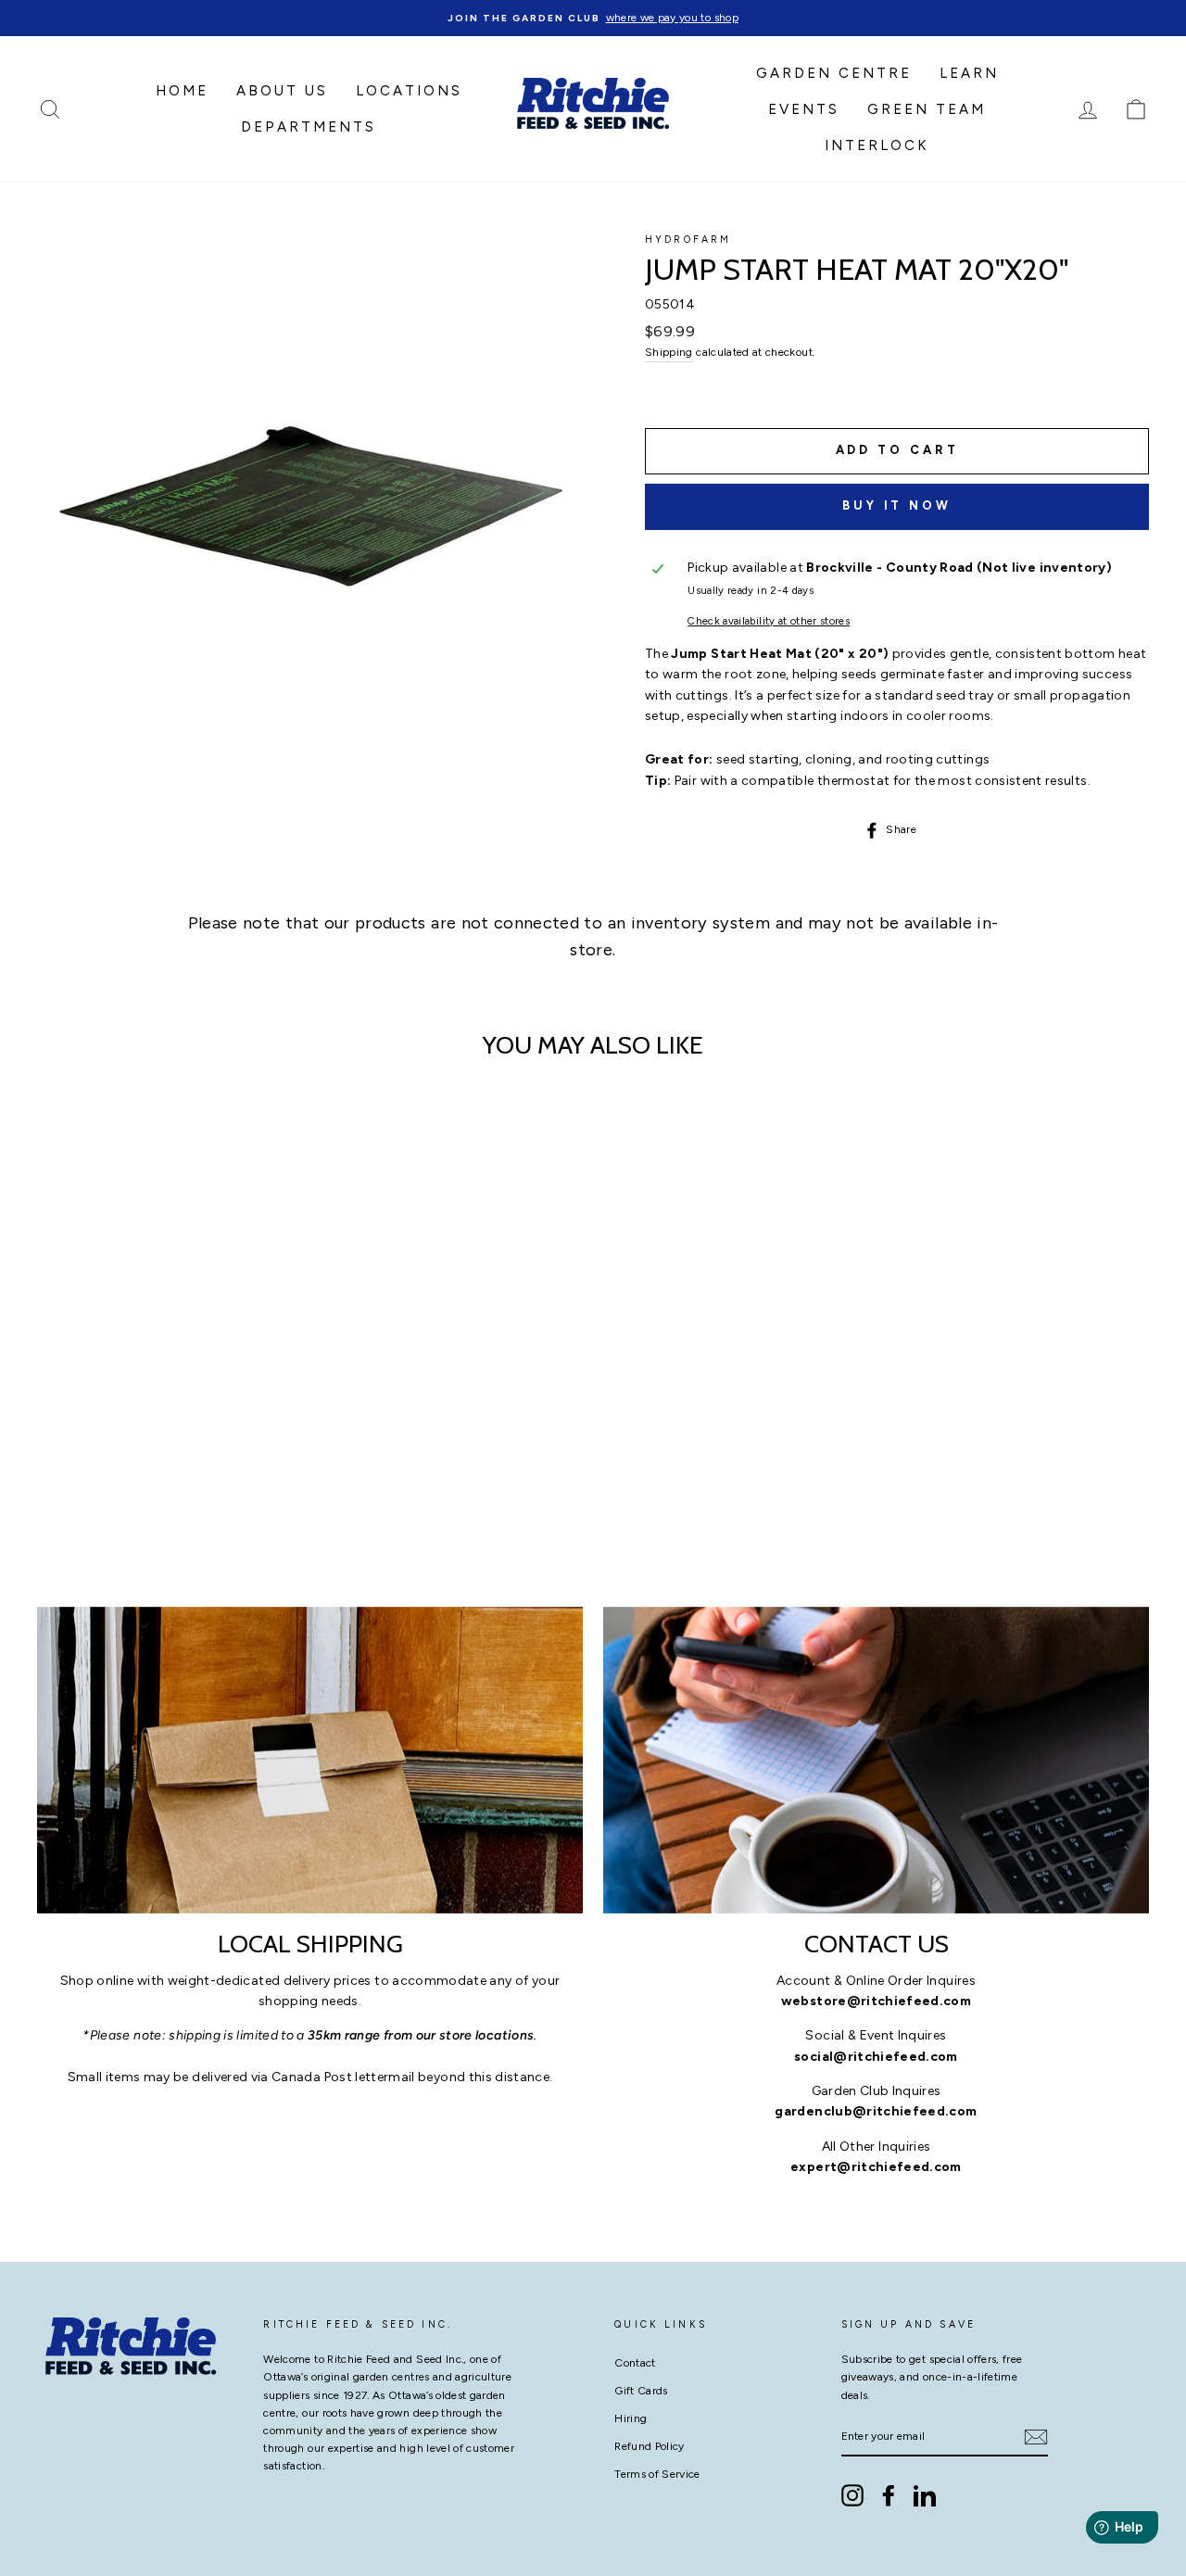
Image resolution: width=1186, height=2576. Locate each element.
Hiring (631, 2418)
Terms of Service (657, 2474)
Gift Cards (641, 2391)
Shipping (669, 352)
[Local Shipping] (310, 1760)
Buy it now (897, 505)
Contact (635, 2363)
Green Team (927, 109)
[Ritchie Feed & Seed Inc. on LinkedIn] (925, 2495)
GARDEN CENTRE (834, 73)
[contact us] (876, 1760)
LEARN (969, 73)
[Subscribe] (1036, 2437)
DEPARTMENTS (309, 127)
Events (804, 109)
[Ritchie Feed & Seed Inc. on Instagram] (852, 2495)
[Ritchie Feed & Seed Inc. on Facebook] (889, 2495)
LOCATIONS (409, 91)
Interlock (877, 145)
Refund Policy (650, 2446)
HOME (182, 91)
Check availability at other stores (769, 621)
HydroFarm (688, 240)
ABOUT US (282, 91)
